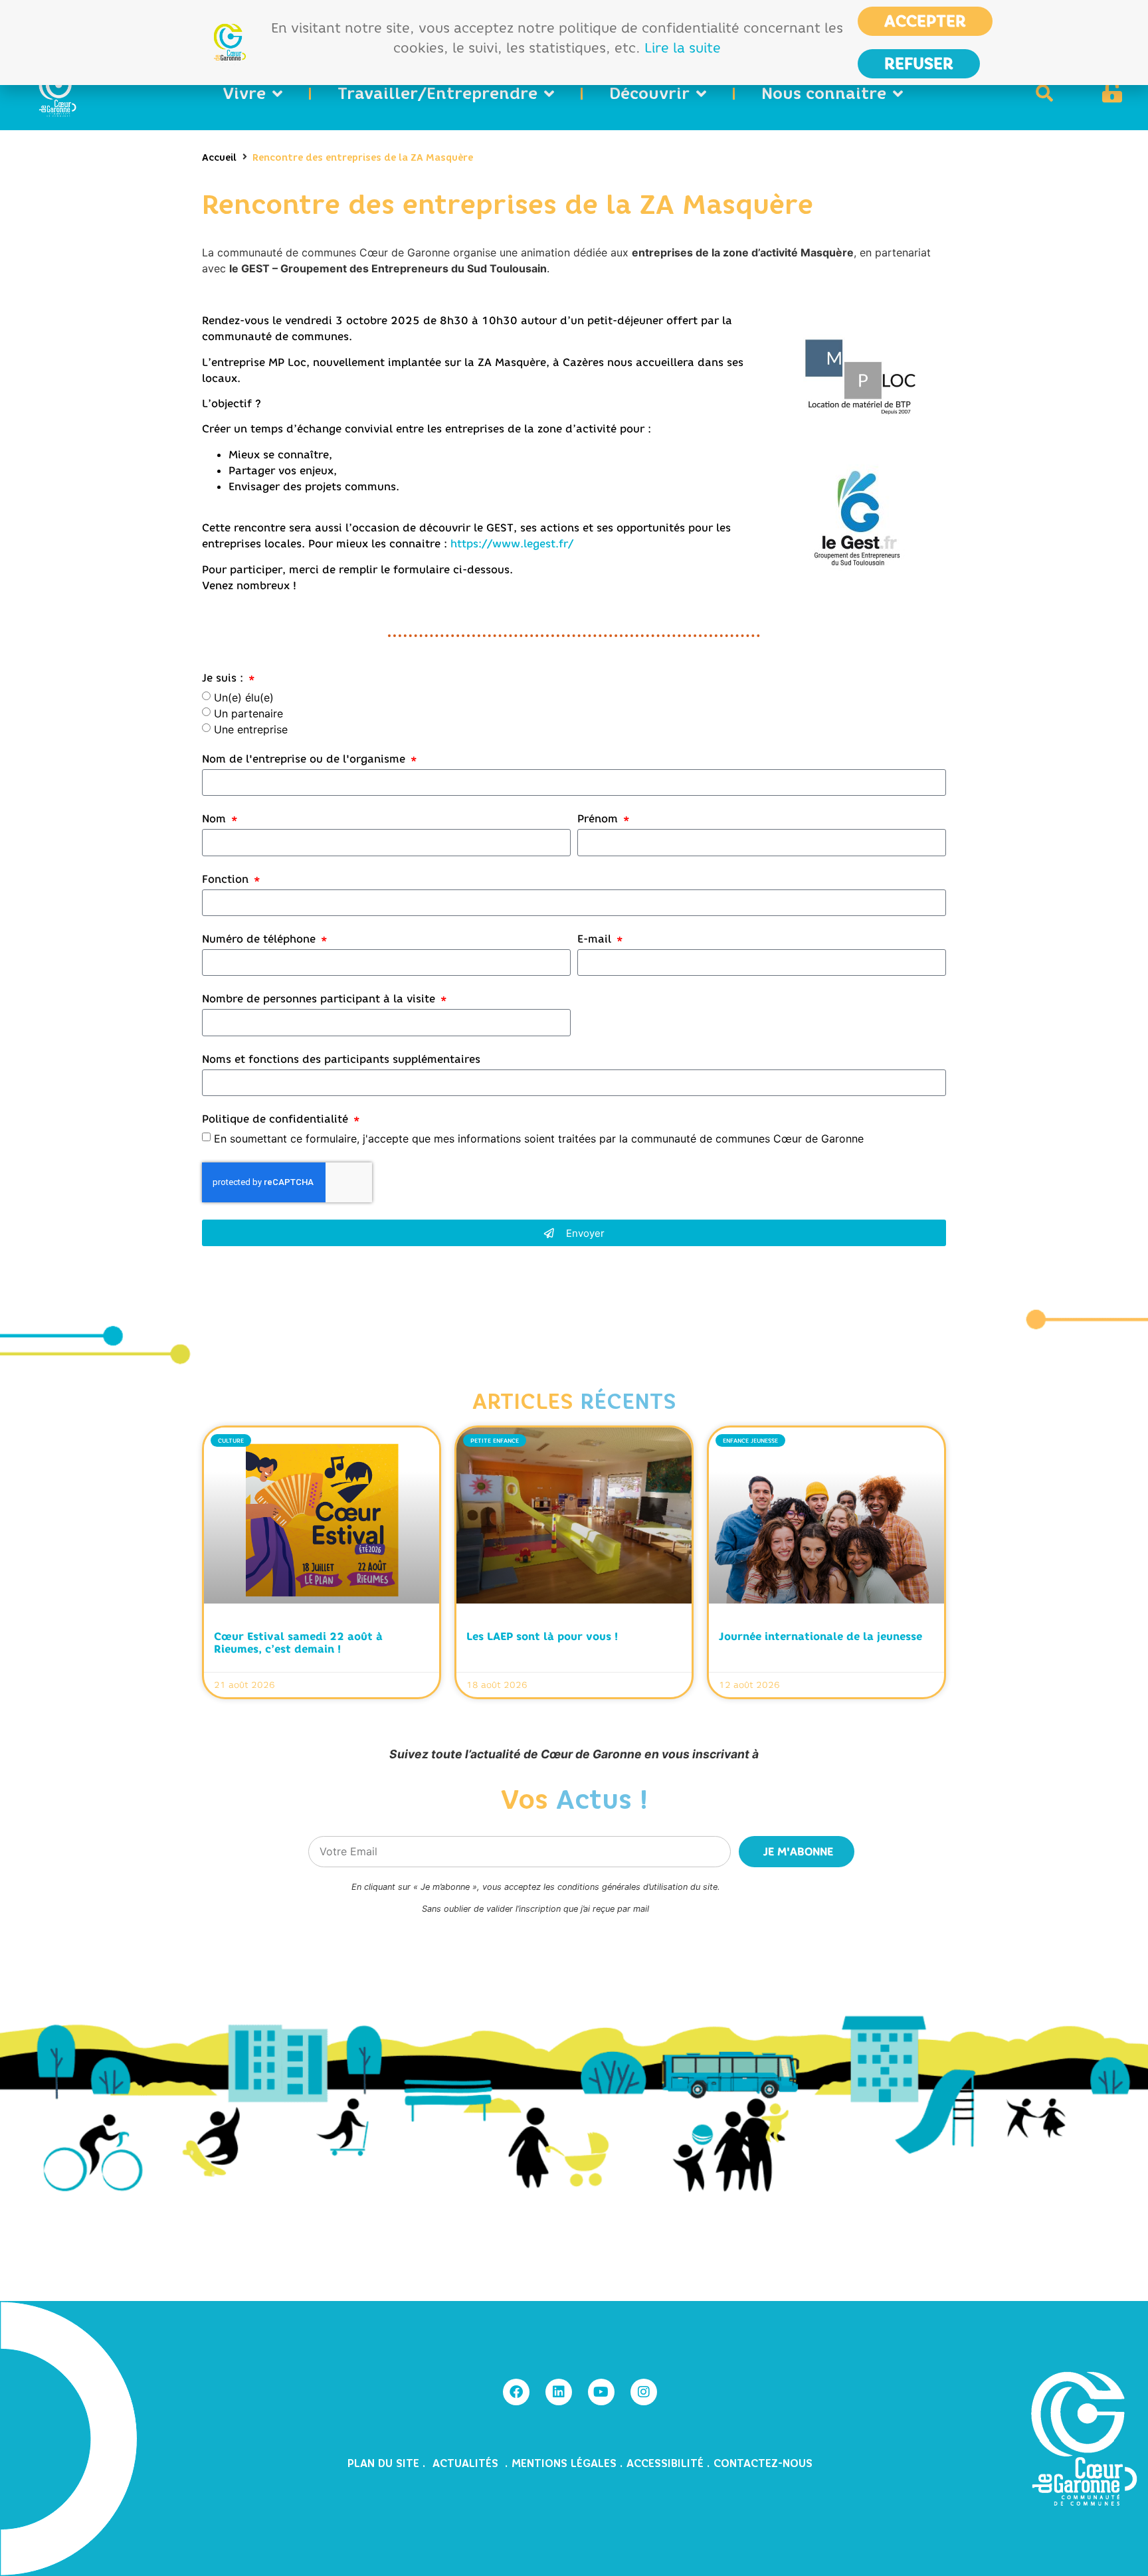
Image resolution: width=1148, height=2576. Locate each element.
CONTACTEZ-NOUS (763, 2463)
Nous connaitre (824, 93)
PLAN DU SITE (385, 2463)
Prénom (599, 819)
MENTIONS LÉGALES (564, 2463)
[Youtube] (601, 2392)
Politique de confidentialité (277, 1119)
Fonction (227, 879)
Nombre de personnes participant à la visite (320, 999)
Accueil (219, 158)
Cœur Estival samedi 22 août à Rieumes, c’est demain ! (298, 1642)
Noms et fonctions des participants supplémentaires (341, 1059)
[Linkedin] (559, 2392)
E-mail (596, 939)
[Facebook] (516, 2392)
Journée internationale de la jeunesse (820, 1636)
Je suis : (224, 678)
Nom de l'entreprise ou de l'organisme (305, 759)
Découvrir (649, 93)
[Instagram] (644, 2392)
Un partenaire (248, 713)
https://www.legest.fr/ (512, 543)
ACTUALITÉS (467, 2463)
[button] (1044, 93)
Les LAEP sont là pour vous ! (542, 1636)
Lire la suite (683, 47)
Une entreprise (251, 729)
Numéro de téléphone (260, 939)
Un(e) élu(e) (244, 697)
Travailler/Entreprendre (437, 93)
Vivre (244, 93)
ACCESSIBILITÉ (665, 2463)
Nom (216, 819)
